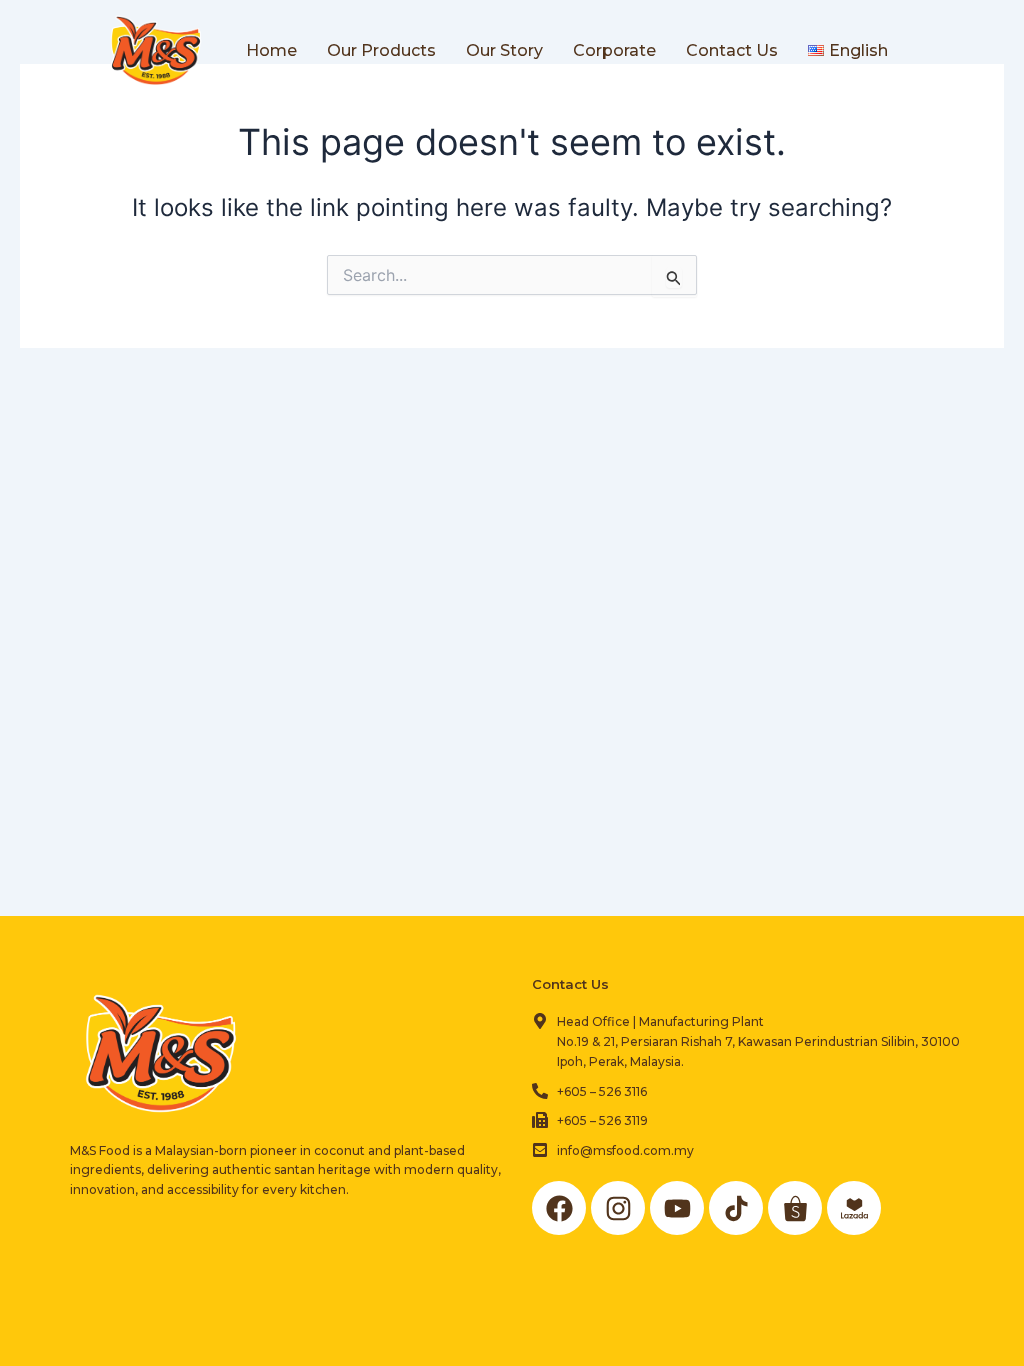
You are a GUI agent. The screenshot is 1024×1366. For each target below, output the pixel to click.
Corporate (614, 50)
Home (271, 50)
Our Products (381, 50)
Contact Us (732, 50)
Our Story (504, 50)
